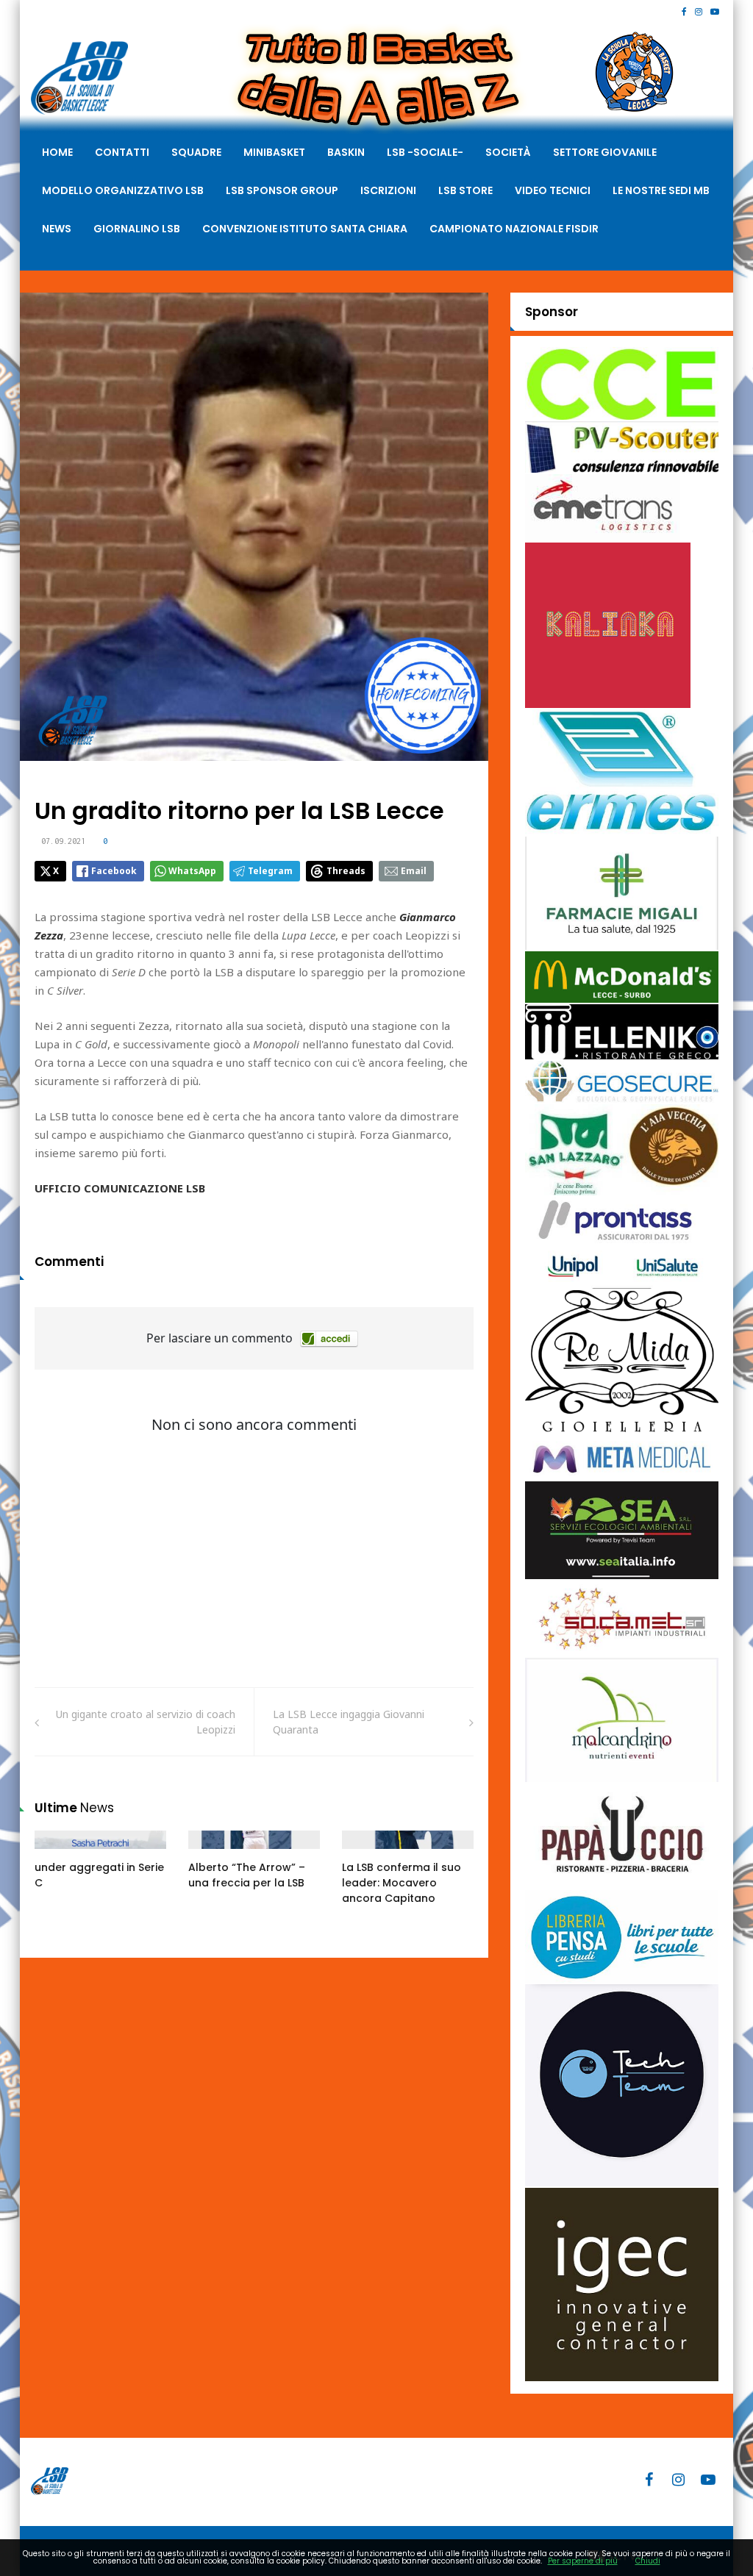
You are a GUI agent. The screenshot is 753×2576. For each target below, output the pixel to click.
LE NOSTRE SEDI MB (661, 190)
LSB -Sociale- (425, 152)
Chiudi (648, 2561)
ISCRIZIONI (388, 190)
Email (414, 871)
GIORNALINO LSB (137, 229)
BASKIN (346, 152)
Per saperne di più (583, 2561)
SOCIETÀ (508, 152)
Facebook (114, 871)
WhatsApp (192, 871)
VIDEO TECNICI (553, 190)
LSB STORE (465, 190)
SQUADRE (196, 152)
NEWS (57, 229)
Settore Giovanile (605, 152)
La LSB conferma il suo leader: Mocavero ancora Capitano (402, 1883)
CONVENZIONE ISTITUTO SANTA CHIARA (305, 229)
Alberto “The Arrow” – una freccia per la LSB (247, 1875)
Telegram (270, 871)
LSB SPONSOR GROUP (282, 190)
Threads (346, 871)
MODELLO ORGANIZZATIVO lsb (123, 190)
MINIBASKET (274, 152)
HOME (57, 152)
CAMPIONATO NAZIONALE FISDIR (514, 229)
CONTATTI (122, 152)
